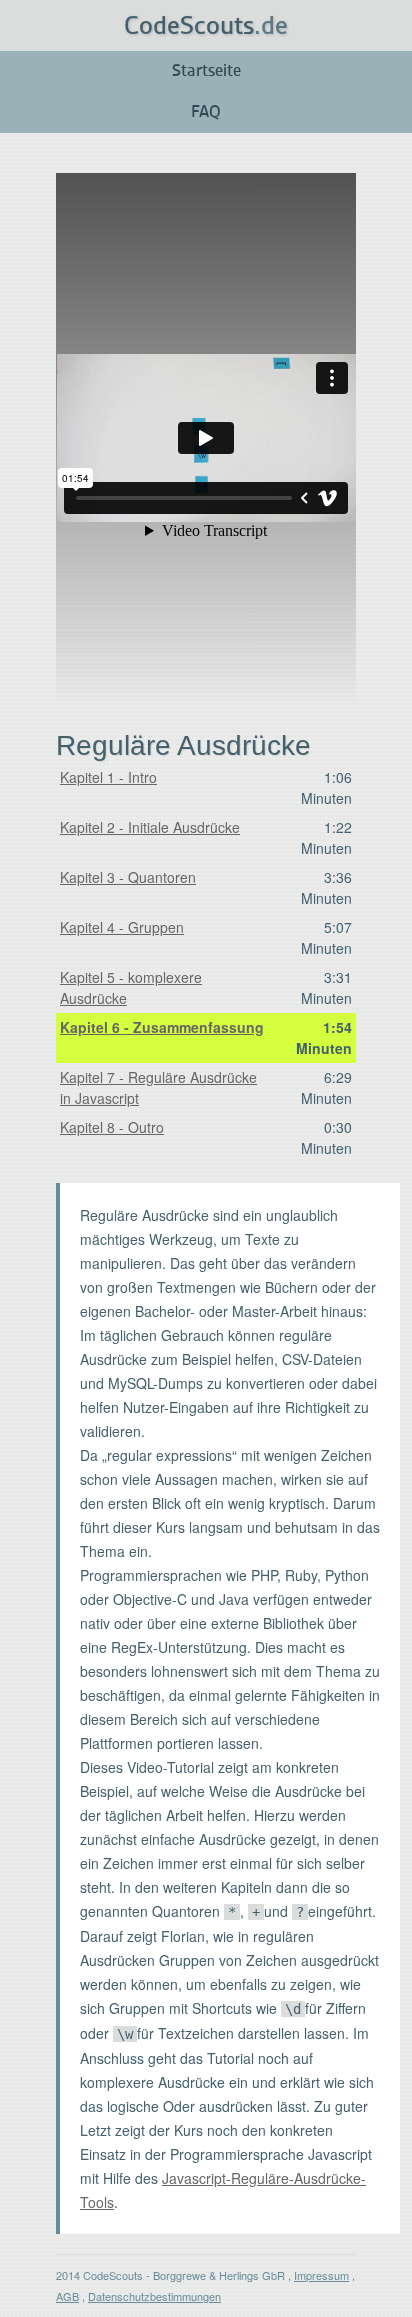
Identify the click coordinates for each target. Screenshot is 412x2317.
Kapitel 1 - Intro (108, 777)
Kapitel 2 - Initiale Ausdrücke (150, 827)
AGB (67, 2296)
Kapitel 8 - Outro (112, 1127)
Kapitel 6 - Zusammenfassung (162, 1027)
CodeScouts (206, 26)
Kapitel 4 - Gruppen (122, 927)
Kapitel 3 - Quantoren (128, 877)
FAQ (206, 112)
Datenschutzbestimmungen (154, 2296)
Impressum (321, 2275)
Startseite (206, 71)
